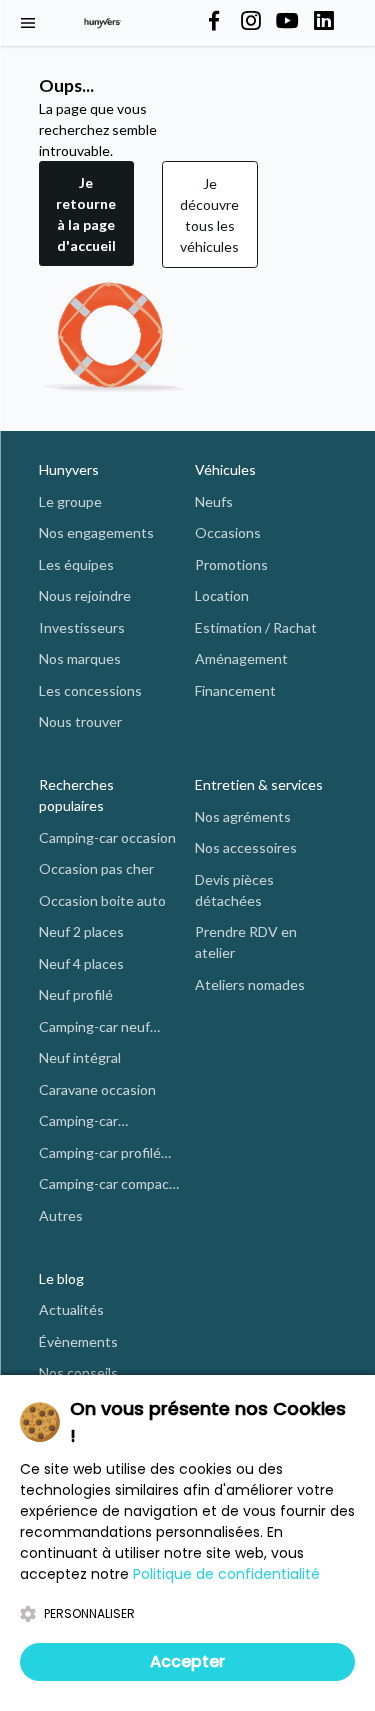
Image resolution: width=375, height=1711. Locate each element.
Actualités (71, 1309)
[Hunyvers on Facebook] (214, 22)
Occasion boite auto (102, 900)
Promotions (231, 564)
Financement (235, 690)
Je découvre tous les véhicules (209, 215)
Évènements (78, 1341)
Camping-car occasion (107, 837)
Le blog (61, 1278)
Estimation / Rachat (256, 627)
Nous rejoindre (85, 595)
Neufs (214, 501)
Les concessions (90, 690)
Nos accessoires (246, 847)
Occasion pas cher (96, 868)
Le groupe (70, 501)
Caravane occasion (97, 1089)
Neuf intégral (80, 1057)
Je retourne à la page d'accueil (86, 214)
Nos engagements (96, 532)
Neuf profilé (76, 994)
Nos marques (80, 658)
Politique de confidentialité (226, 1574)
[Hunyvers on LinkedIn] (324, 22)
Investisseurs (82, 627)
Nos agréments (243, 816)
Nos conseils (78, 1372)
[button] (86, 214)
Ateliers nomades (250, 984)
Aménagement (241, 658)
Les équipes (76, 564)
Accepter (187, 1661)
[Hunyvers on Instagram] (251, 22)
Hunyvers (69, 469)
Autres (61, 1215)
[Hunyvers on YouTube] (287, 22)
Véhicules (225, 469)
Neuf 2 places (81, 931)
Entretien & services (259, 784)
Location (222, 595)
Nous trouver (80, 721)
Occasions (228, 532)
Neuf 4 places (81, 963)
